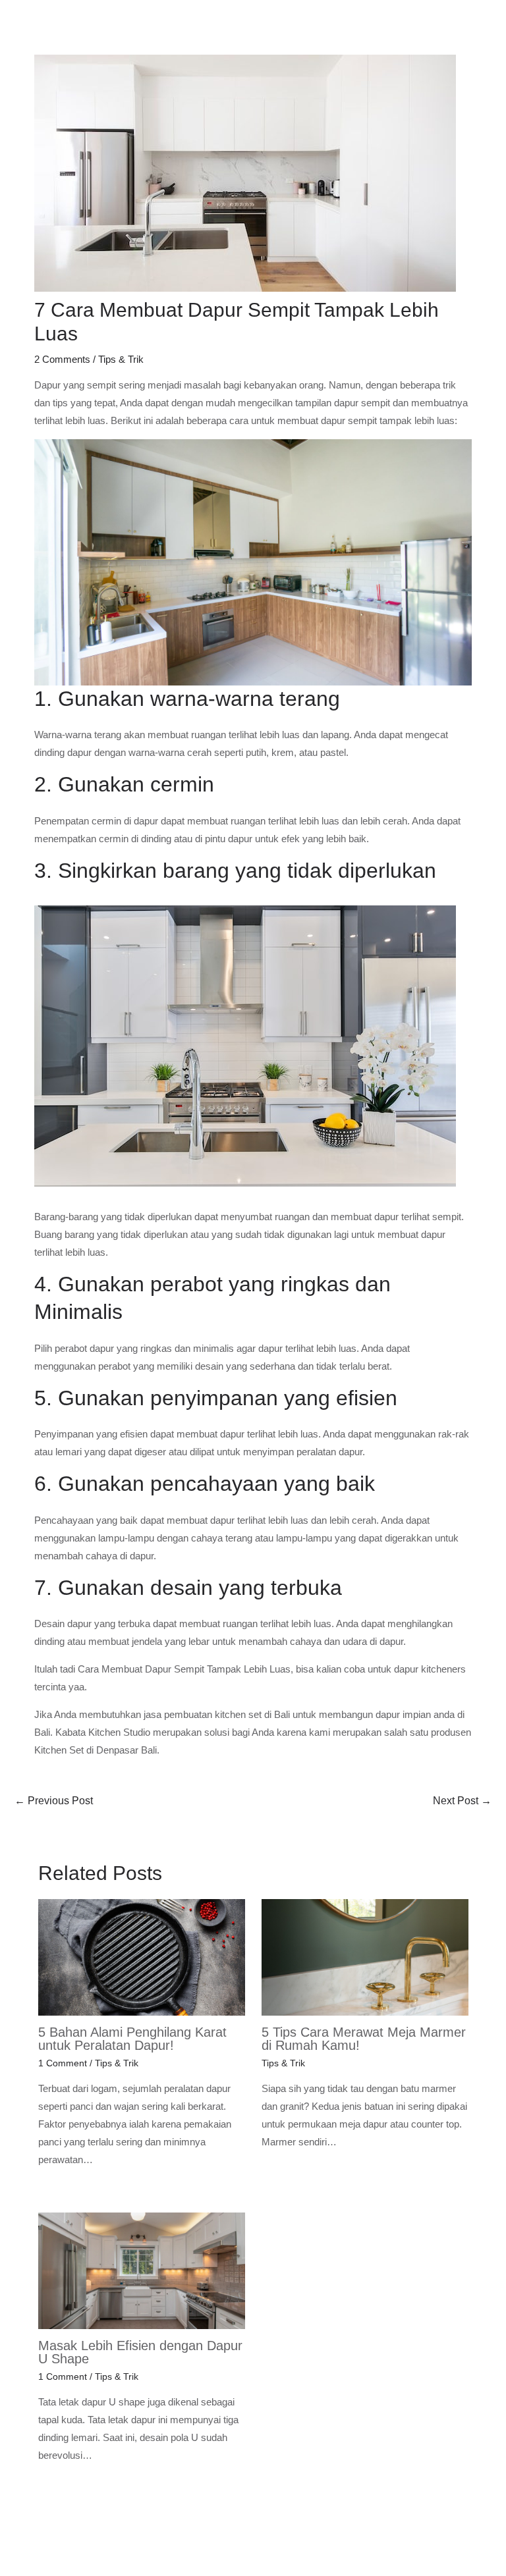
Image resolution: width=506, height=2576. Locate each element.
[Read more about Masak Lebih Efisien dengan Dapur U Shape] (142, 2269)
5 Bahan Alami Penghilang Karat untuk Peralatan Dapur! (132, 2039)
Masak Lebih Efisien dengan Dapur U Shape (140, 2352)
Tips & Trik (121, 359)
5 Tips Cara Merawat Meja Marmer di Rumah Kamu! (364, 2039)
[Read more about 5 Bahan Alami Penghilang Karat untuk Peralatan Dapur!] (142, 1957)
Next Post (462, 1801)
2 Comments (62, 359)
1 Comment (63, 2063)
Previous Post (54, 1801)
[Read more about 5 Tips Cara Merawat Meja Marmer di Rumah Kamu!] (365, 1957)
